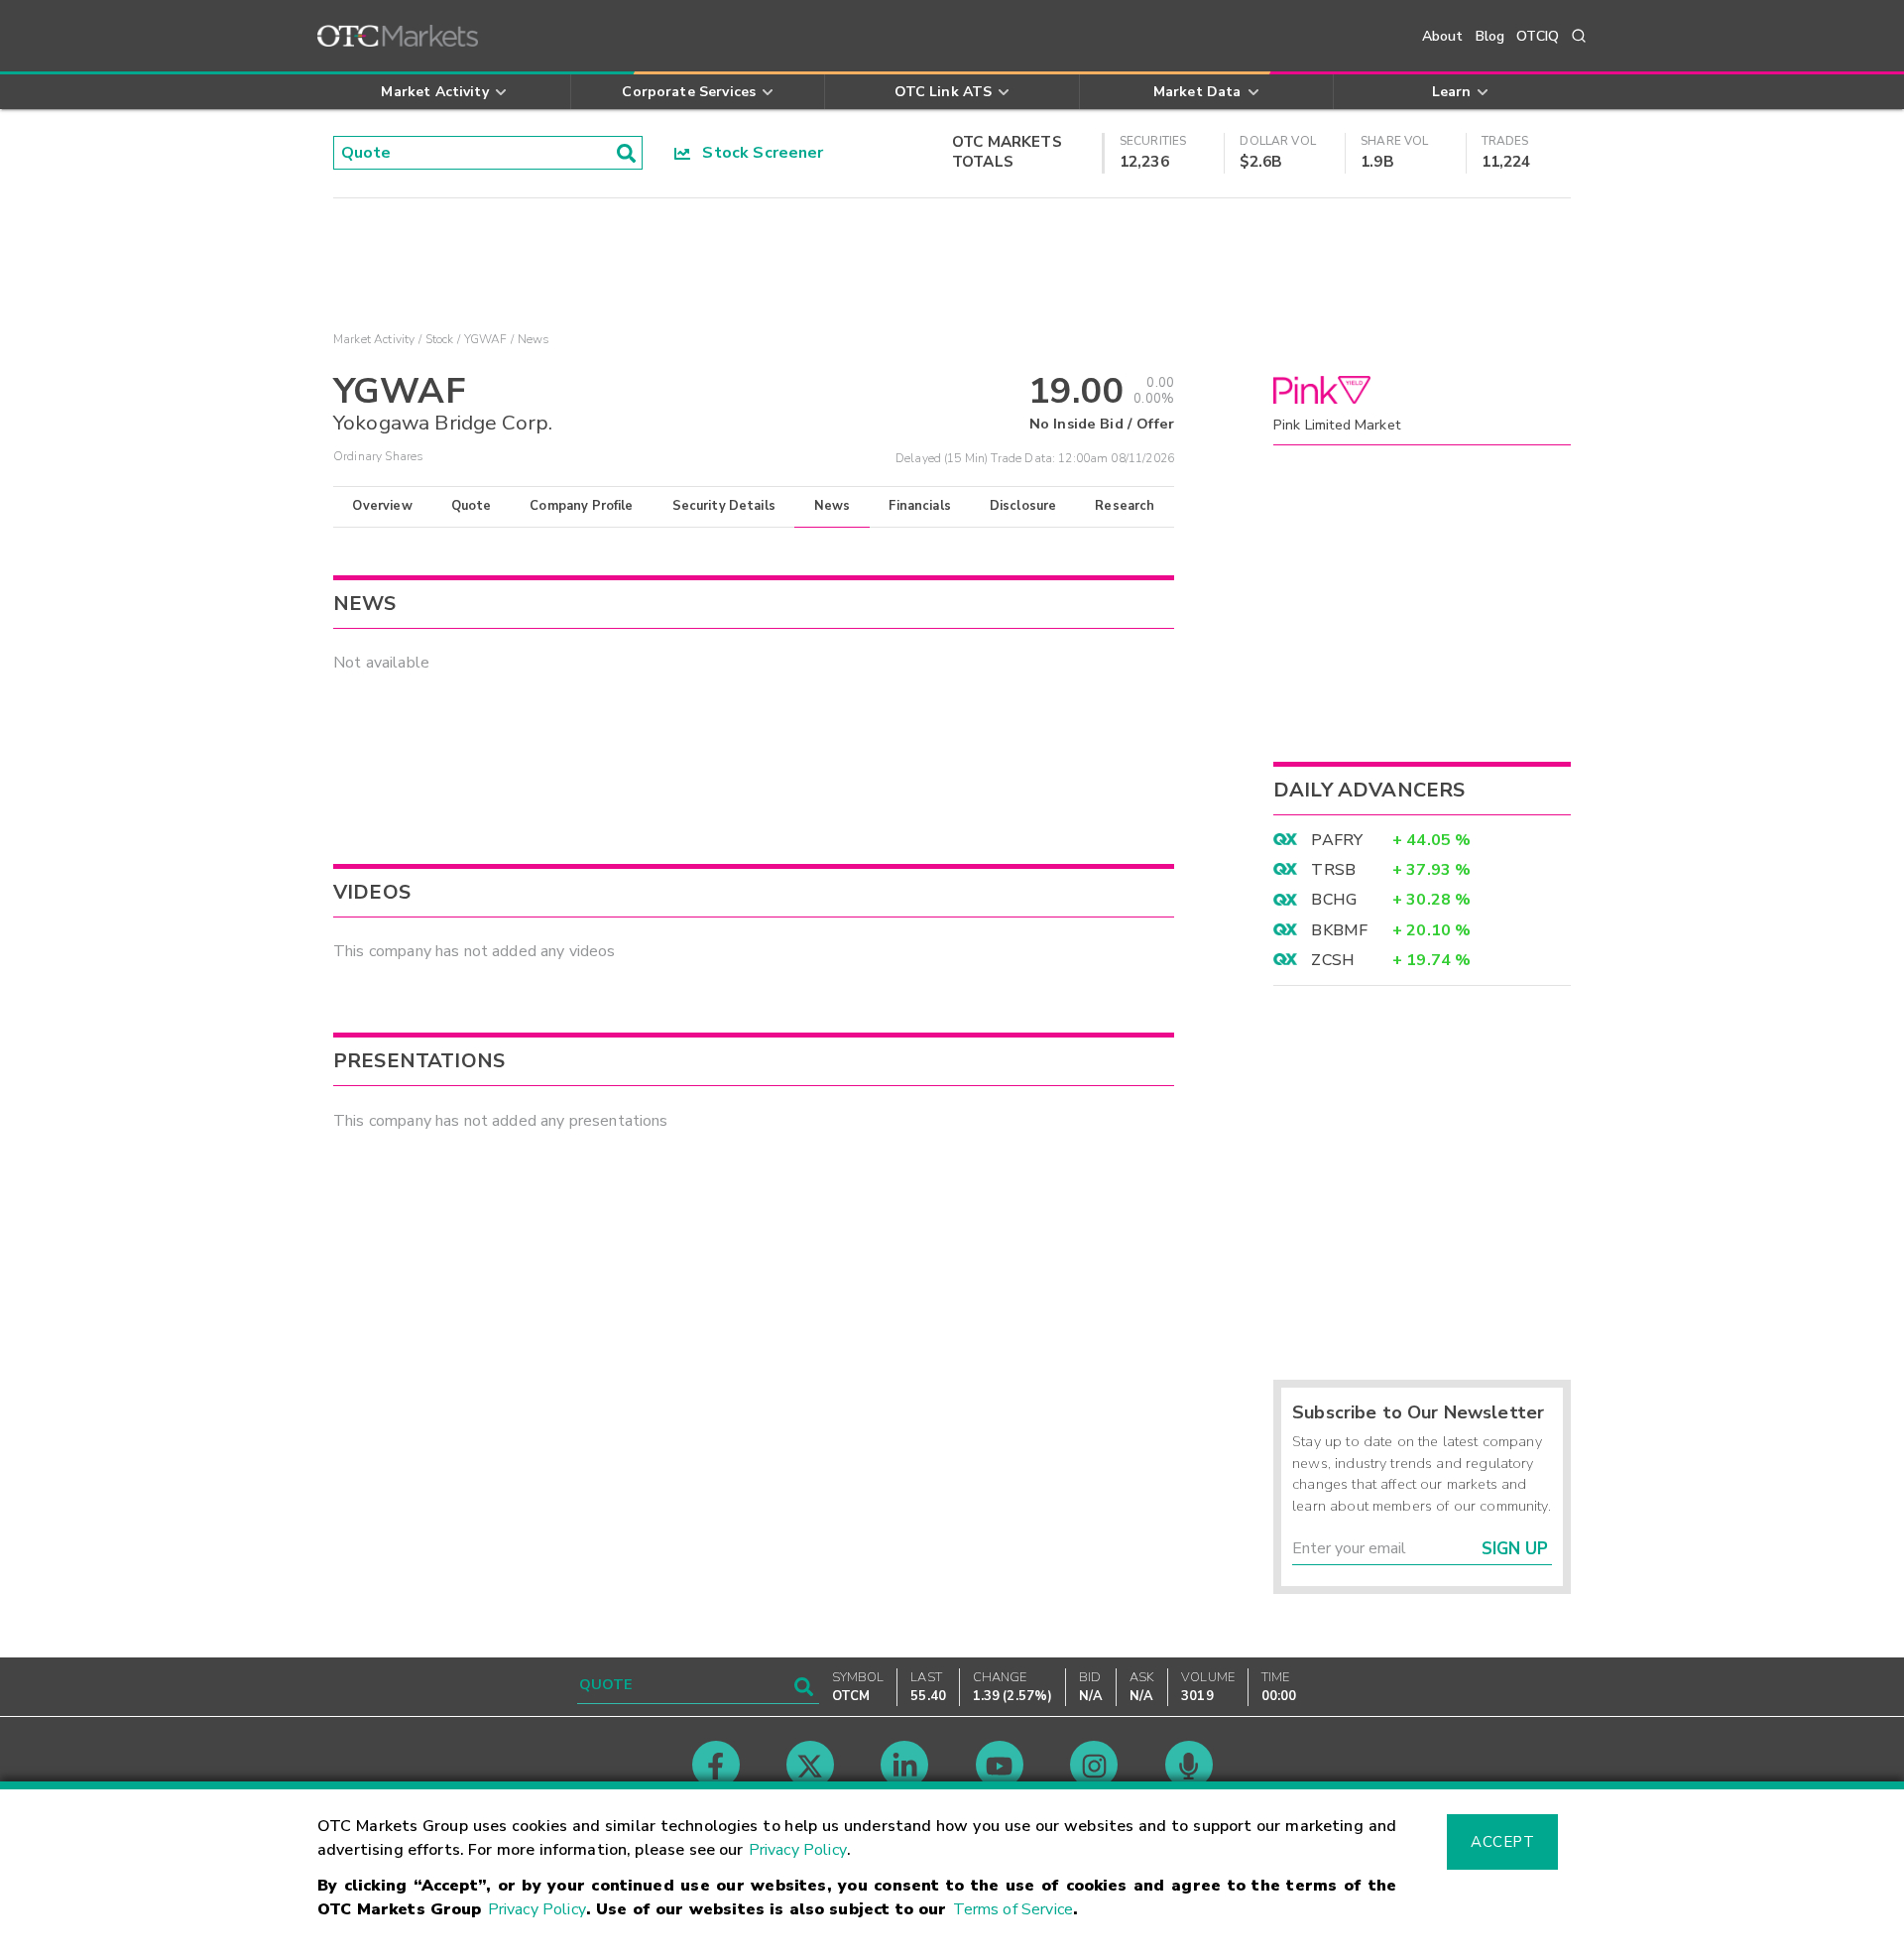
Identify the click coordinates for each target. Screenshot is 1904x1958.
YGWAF (486, 339)
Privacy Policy (798, 1850)
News (833, 506)
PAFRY (1337, 840)
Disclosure (1023, 506)
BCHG (1334, 900)
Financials (920, 506)
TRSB (1333, 870)
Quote (472, 506)
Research (1125, 506)
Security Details (724, 506)
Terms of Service (1013, 1909)
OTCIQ (1538, 36)
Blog (1490, 36)
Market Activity (374, 339)
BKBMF (1339, 930)
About (1443, 36)
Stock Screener (757, 153)
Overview (382, 506)
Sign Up (1515, 1549)
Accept (1502, 1842)
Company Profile (581, 506)
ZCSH (1333, 960)
